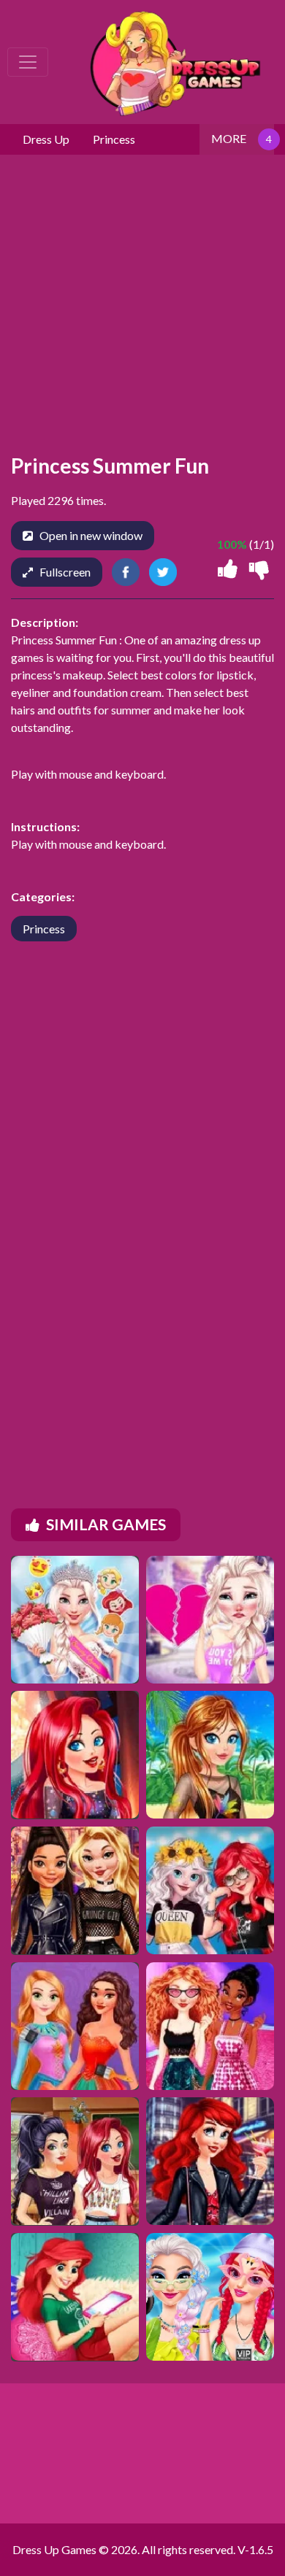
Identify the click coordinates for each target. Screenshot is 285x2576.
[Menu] (28, 62)
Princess (44, 929)
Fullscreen (65, 572)
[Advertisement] (142, 1205)
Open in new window (91, 535)
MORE (229, 138)
